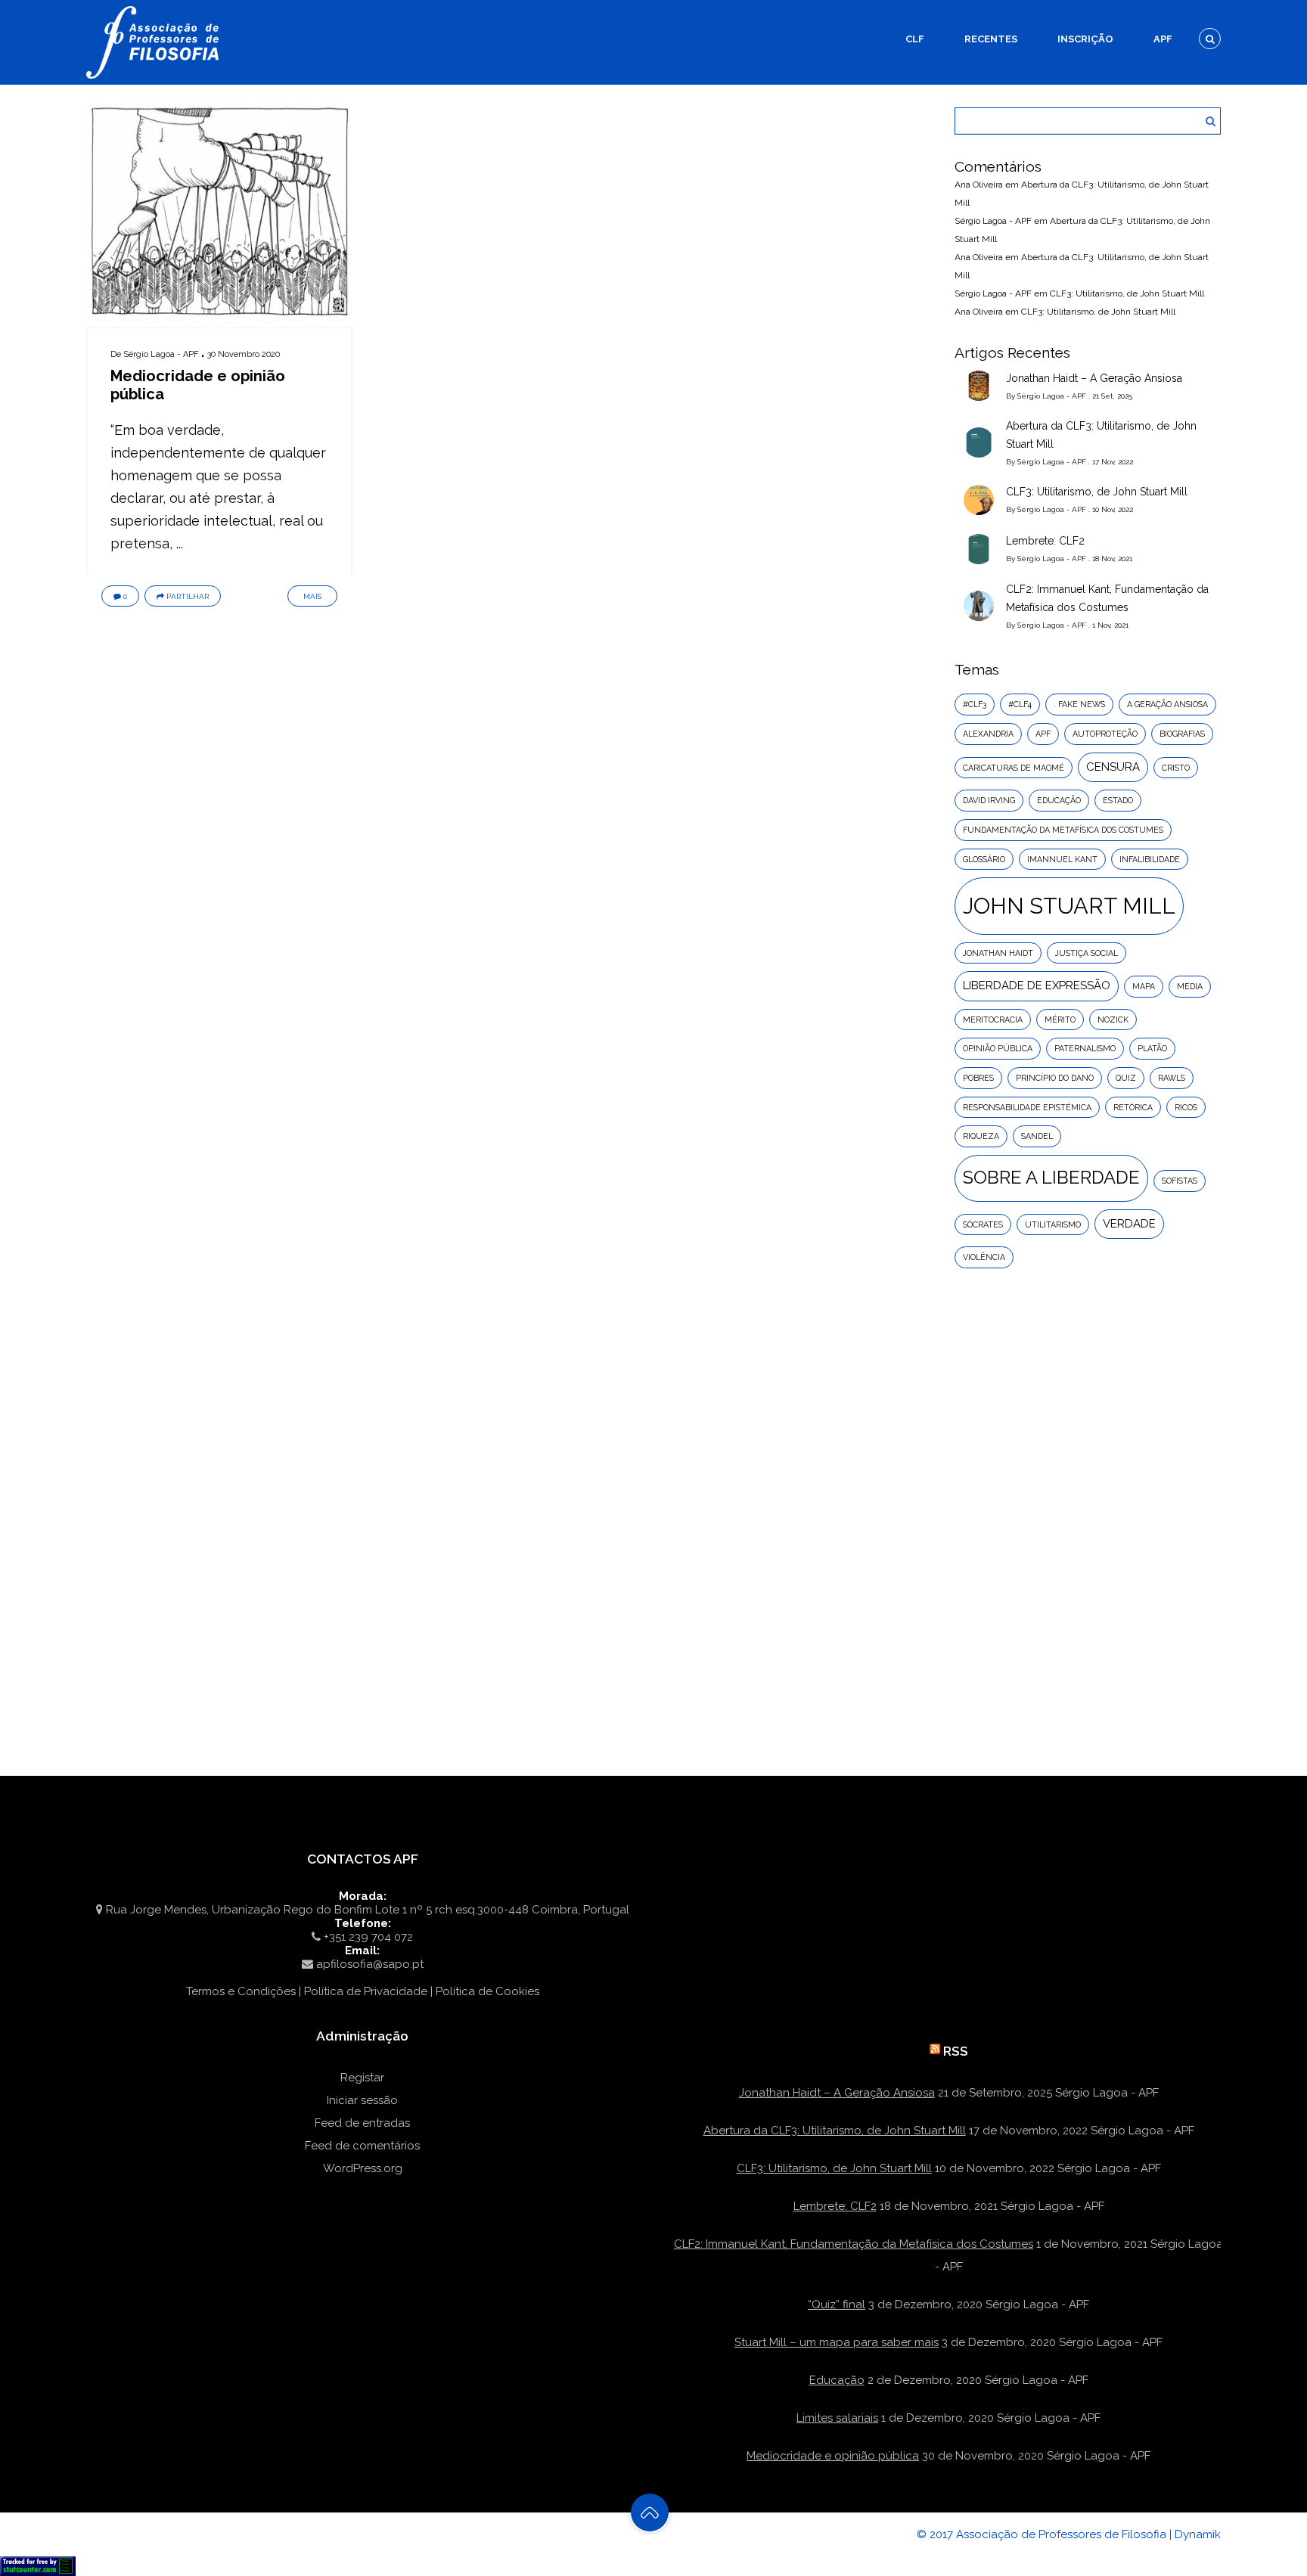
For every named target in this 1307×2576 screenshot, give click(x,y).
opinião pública (998, 1048)
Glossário (984, 859)
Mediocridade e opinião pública (833, 2456)
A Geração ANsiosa (1167, 704)
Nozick (1113, 1020)
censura (1113, 767)
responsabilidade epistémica (1027, 1107)
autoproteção (1105, 734)
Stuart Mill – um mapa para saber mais (837, 2342)
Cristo (1176, 768)
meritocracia (993, 1020)
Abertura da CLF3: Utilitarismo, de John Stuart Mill (1101, 435)
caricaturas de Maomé (1014, 768)
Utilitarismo (1053, 1224)
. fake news (1079, 704)
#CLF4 (1020, 704)
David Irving (989, 800)
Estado (1118, 800)
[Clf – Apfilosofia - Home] (154, 9)
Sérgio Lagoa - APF (161, 354)
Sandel (1037, 1136)
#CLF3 (975, 704)
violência (984, 1257)
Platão (1152, 1048)
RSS (956, 2051)
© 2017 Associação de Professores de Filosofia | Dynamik (1069, 2534)
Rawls (1172, 1078)
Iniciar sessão (362, 2100)
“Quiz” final (837, 2304)
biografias (1182, 734)
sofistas (1180, 1181)
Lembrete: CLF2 (1045, 541)
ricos (1186, 1107)
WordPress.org (363, 2168)
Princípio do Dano (1055, 1078)
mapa (1144, 986)
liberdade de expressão (1037, 985)
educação (1059, 800)
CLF (915, 39)
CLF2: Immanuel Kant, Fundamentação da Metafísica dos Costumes (1107, 598)
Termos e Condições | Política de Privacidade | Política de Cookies (363, 1991)
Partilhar (188, 596)
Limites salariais (837, 2418)
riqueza (981, 1136)
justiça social (1087, 953)
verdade (1129, 1224)
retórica (1133, 1107)
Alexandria (988, 734)
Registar (362, 2078)
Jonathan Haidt (998, 953)
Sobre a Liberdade (1051, 1178)
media (1190, 986)
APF (1163, 39)
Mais (312, 596)
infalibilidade (1150, 859)
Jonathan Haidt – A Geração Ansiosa (1094, 378)
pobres (978, 1078)
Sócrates (983, 1224)
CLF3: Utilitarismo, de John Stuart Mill (1127, 293)
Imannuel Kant (1062, 859)
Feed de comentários (362, 2146)
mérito (1060, 1020)
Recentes (991, 39)
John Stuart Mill (1069, 906)
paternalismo (1085, 1048)
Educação (837, 2380)
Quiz (1126, 1078)
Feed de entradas (362, 2123)
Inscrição (1085, 39)
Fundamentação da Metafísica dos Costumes (1063, 830)
